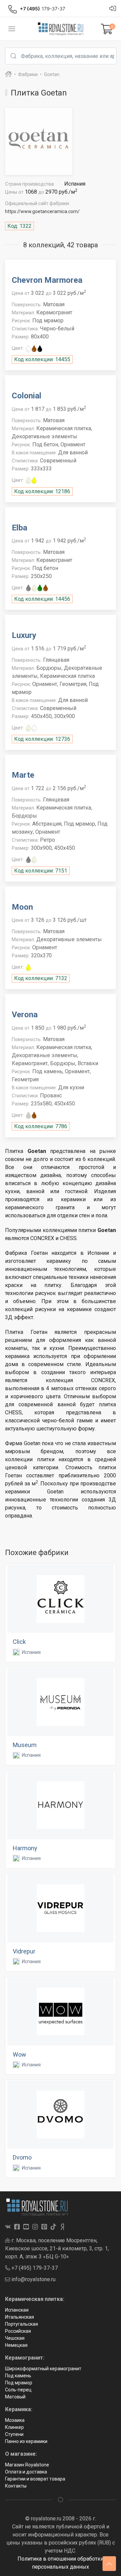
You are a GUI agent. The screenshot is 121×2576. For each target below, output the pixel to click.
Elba (19, 528)
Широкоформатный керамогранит (43, 2369)
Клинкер (14, 2427)
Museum (25, 1745)
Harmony (25, 1848)
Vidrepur (24, 1951)
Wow (19, 2054)
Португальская (22, 2324)
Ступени (14, 2434)
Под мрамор (19, 2383)
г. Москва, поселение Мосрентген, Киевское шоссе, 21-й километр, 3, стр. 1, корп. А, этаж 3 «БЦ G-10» (57, 2248)
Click (19, 1642)
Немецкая (16, 2345)
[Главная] (8, 74)
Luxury (24, 635)
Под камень (18, 2376)
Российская (18, 2331)
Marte (23, 775)
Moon (22, 907)
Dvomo (22, 2157)
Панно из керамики (26, 2441)
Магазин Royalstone (27, 2465)
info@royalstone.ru (33, 2279)
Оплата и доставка (26, 2472)
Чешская (15, 2338)
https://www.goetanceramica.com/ (42, 211)
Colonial (27, 396)
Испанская (17, 2310)
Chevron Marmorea (47, 280)
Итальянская (19, 2317)
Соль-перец (18, 2390)
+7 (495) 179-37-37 (34, 2268)
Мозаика (15, 2420)
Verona (25, 1015)
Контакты (16, 2486)
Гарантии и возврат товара (35, 2479)
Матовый (15, 2397)
